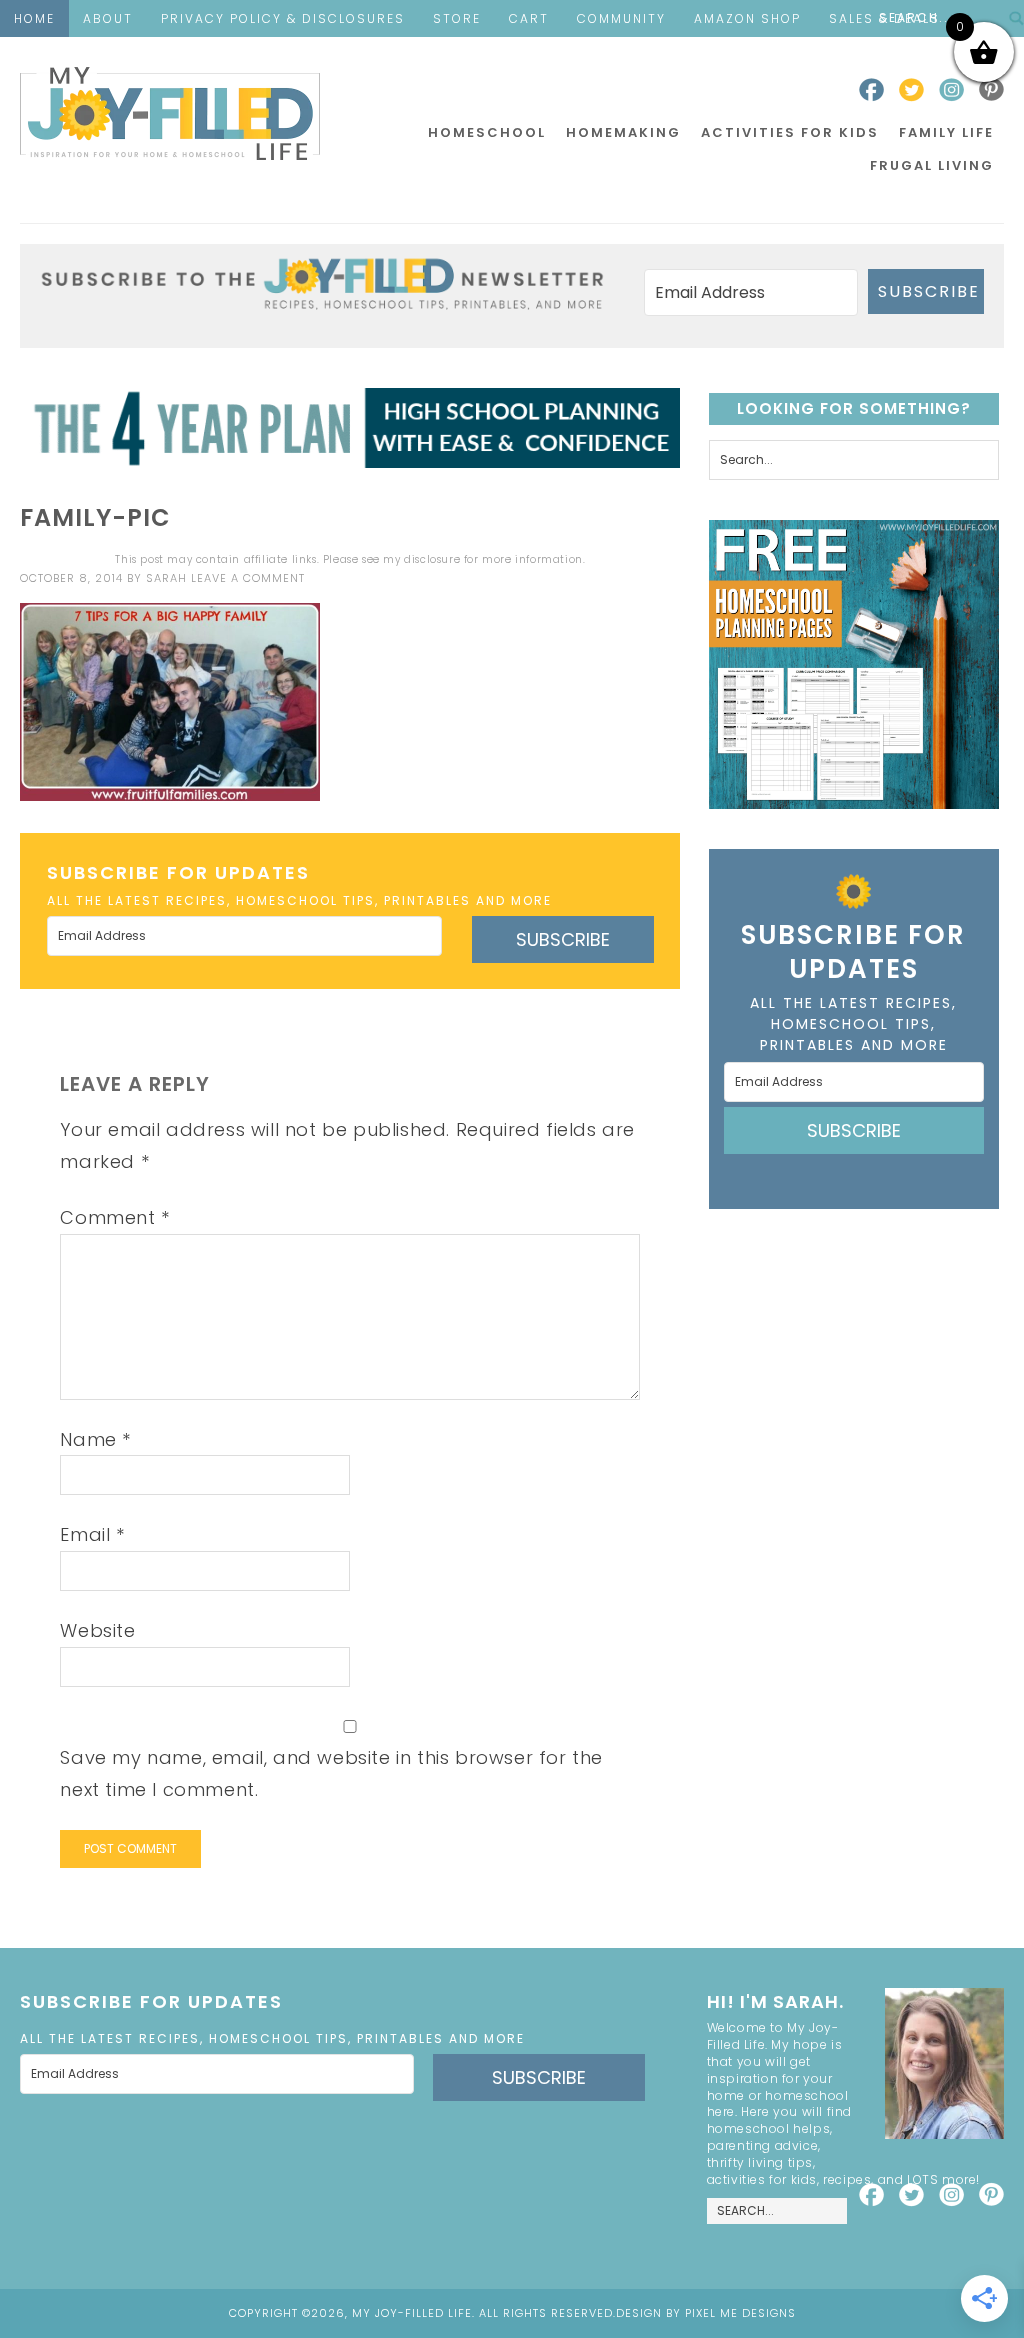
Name (95, 1439)
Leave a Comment (248, 578)
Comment (114, 1217)
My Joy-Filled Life (170, 113)
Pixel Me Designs (740, 2313)
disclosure (432, 559)
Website (97, 1630)
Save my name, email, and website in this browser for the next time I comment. (331, 1773)
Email (92, 1534)
